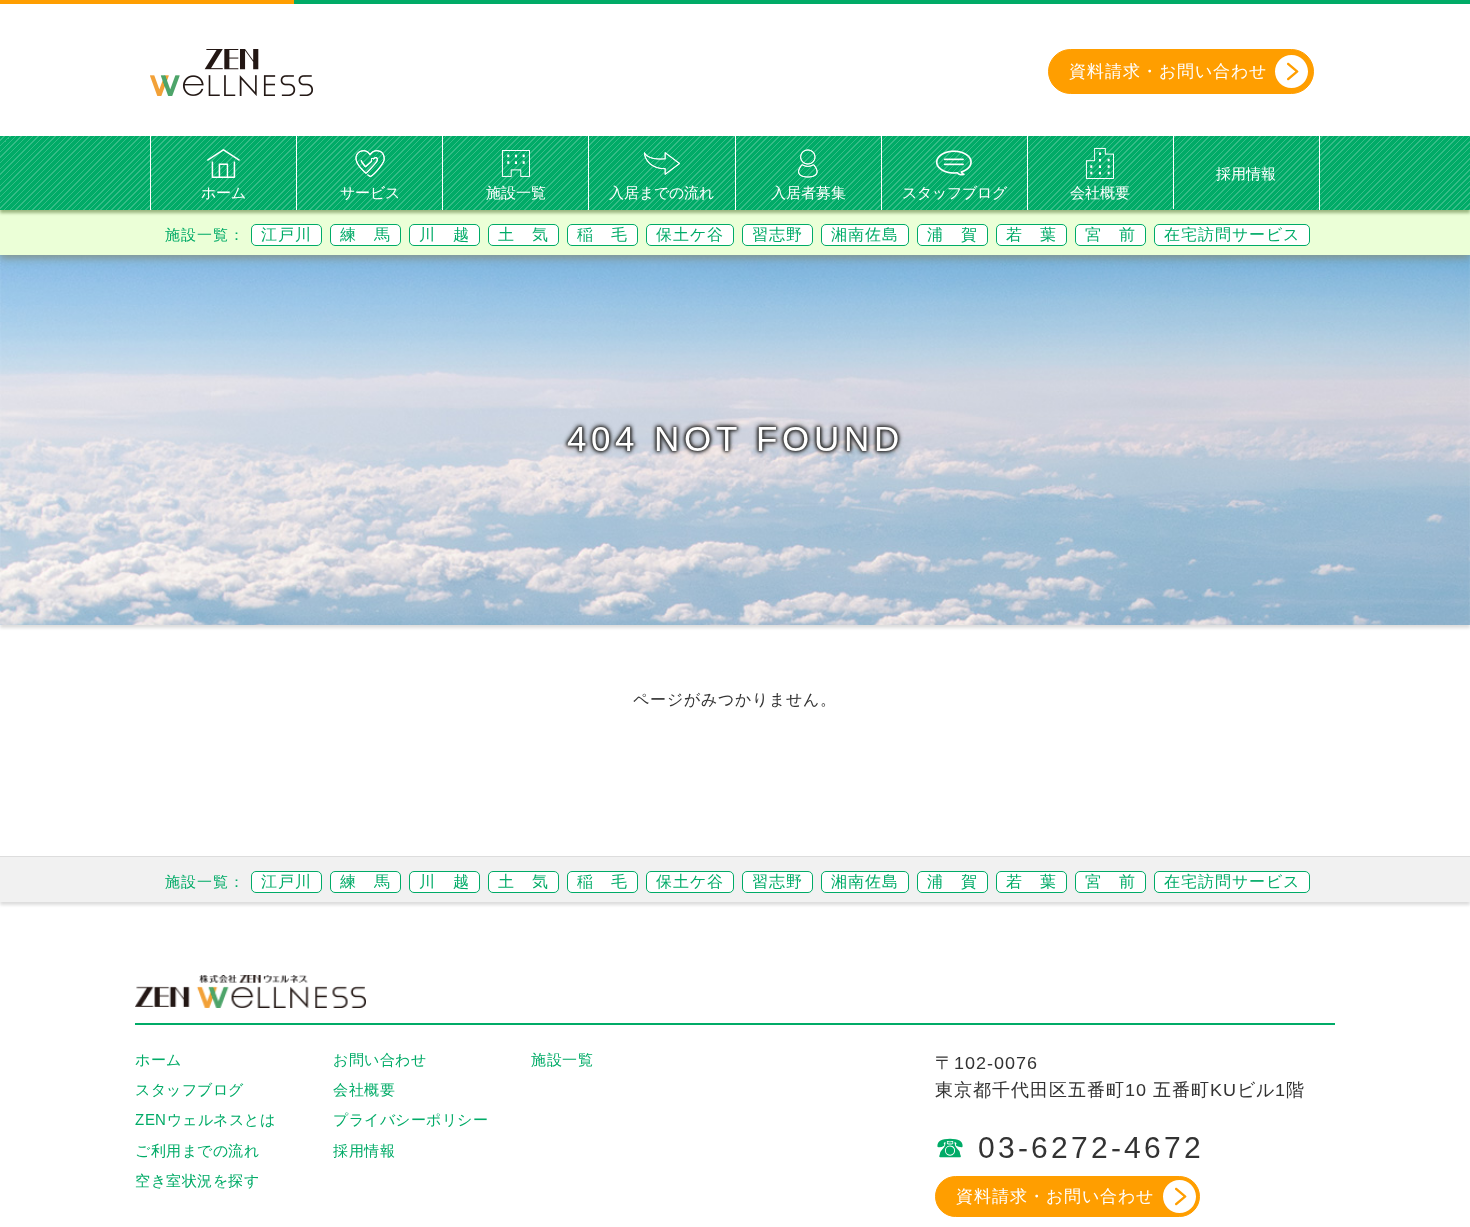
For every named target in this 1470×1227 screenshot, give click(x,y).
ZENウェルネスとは (205, 1119)
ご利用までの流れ (197, 1150)
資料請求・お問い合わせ (1055, 1196)
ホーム (223, 192)
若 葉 (1031, 234)
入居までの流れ (661, 192)
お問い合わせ (379, 1059)
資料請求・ (1168, 71)
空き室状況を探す (197, 1180)
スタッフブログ (954, 192)
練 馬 (365, 234)
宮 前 (1110, 234)
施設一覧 (516, 192)
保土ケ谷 (690, 234)
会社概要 (1100, 192)
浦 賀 (952, 234)
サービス (370, 192)
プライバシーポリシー (410, 1119)
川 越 (444, 234)
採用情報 (1246, 173)
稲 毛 (602, 234)
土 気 (523, 234)
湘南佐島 (865, 234)
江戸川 (286, 234)
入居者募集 (808, 192)
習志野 (777, 234)
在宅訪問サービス (1232, 234)
